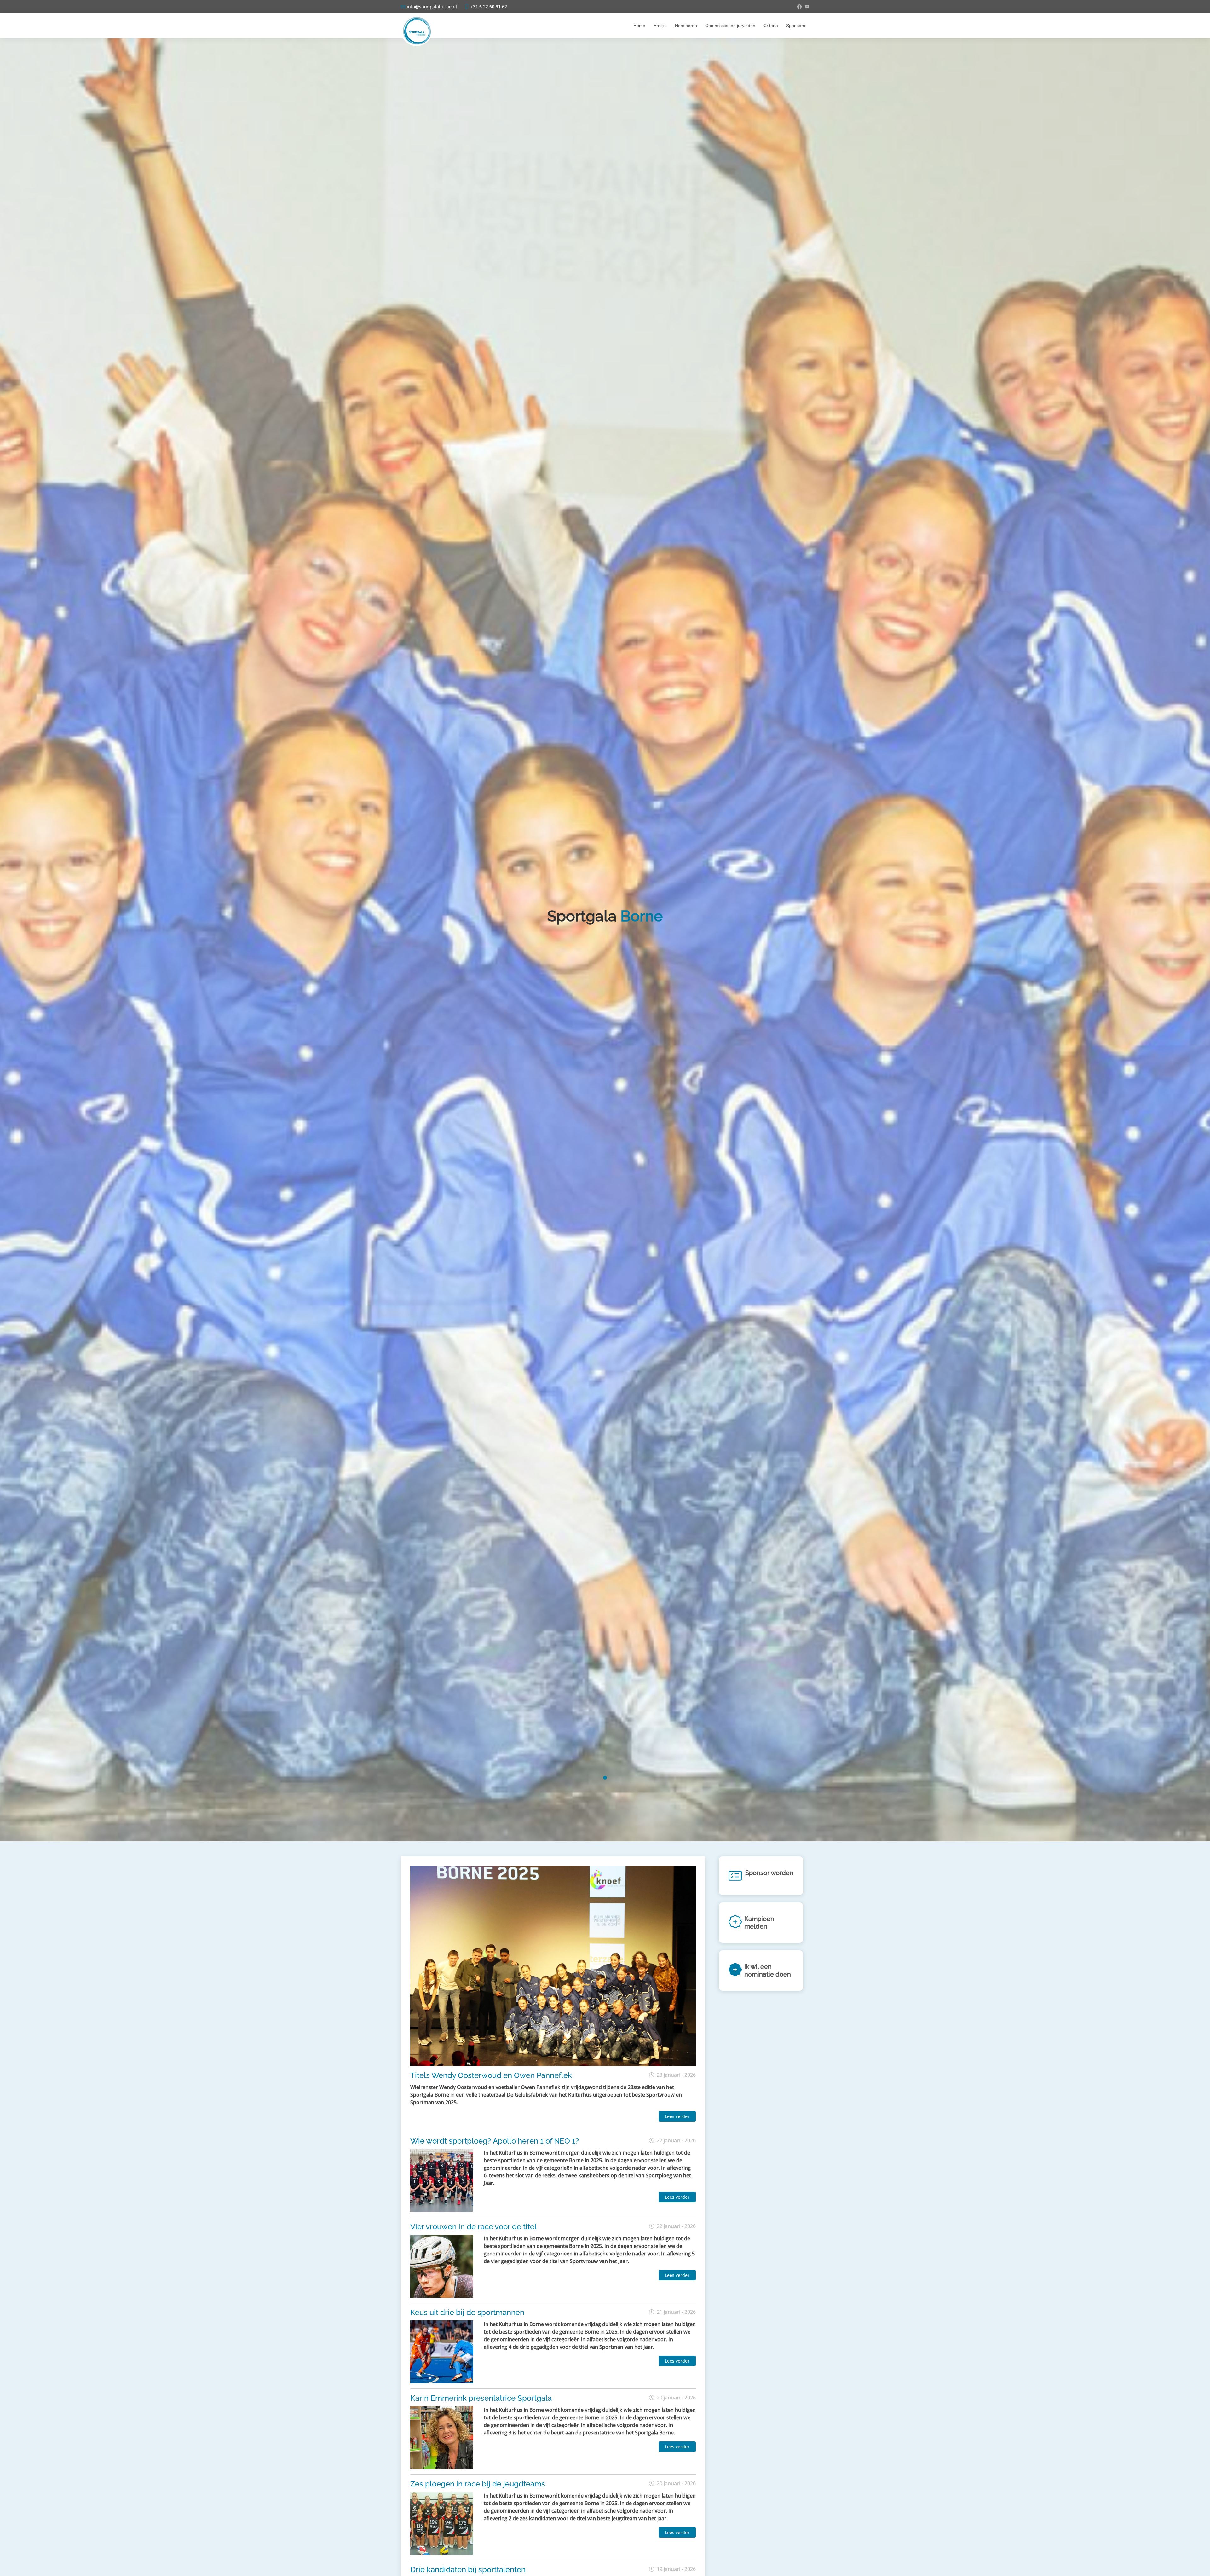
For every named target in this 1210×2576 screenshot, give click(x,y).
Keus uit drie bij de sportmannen (467, 2312)
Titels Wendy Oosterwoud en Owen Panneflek (491, 2075)
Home (639, 26)
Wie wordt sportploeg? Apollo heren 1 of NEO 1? (495, 2141)
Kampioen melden (759, 1923)
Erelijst (660, 26)
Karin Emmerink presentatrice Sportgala (481, 2398)
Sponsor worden (769, 1873)
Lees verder (677, 2116)
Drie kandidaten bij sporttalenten (468, 2570)
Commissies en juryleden (730, 26)
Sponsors (796, 26)
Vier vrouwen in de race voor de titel (473, 2227)
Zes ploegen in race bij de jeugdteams (478, 2484)
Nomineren (686, 26)
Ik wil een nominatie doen (768, 1971)
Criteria (771, 26)
